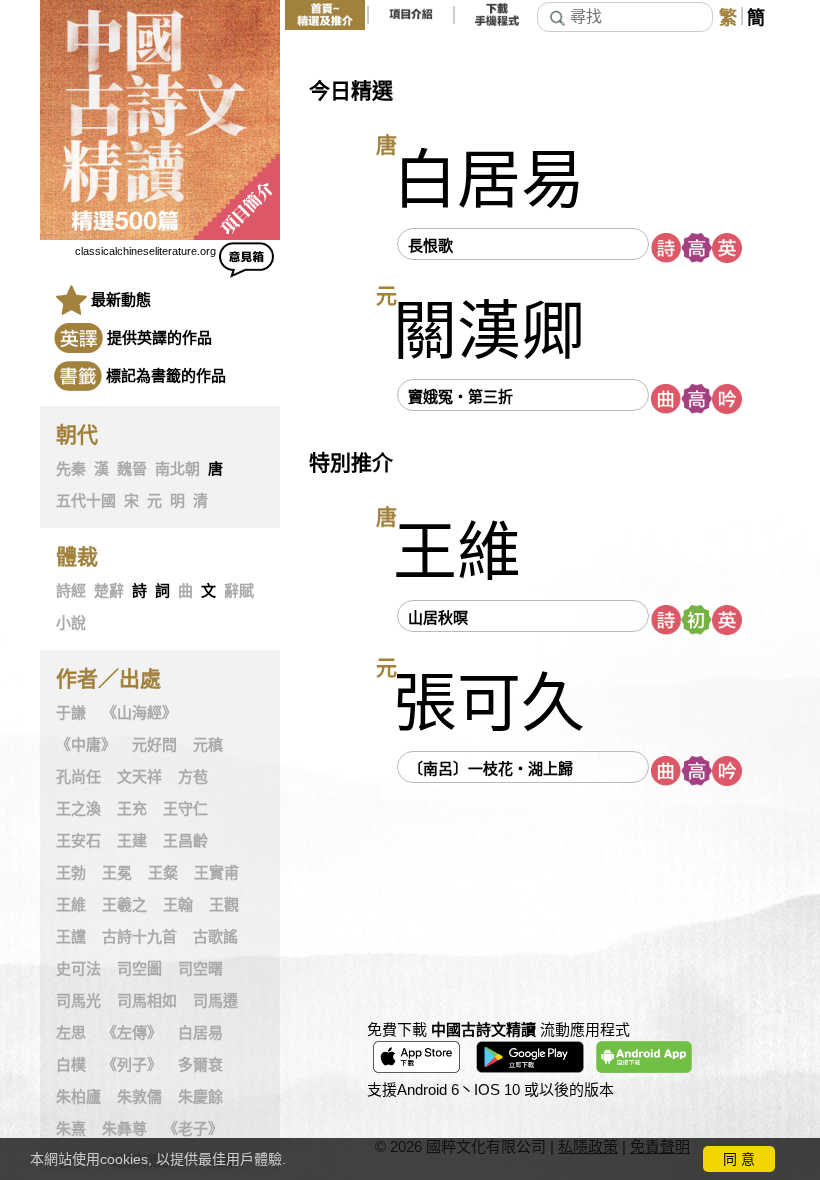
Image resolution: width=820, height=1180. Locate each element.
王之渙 (78, 809)
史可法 (78, 969)
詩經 (71, 591)
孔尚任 (78, 777)
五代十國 (86, 501)
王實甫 (216, 873)
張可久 (489, 703)
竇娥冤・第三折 (460, 396)
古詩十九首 (139, 937)
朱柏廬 (78, 1097)
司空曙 (200, 969)
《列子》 (132, 1065)
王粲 (163, 873)
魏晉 (132, 469)
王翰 (178, 905)
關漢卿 (489, 331)
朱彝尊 (124, 1129)
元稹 (208, 745)
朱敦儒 (139, 1097)
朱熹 (71, 1129)
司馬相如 (147, 1001)
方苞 (193, 777)
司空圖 (139, 969)
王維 (71, 905)
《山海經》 (139, 713)
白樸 (71, 1065)
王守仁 (185, 809)
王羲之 (124, 905)
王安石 (78, 841)
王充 (132, 809)
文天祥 (139, 777)
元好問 (154, 745)
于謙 (71, 713)
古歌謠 (215, 937)
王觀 (224, 905)
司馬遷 (215, 1001)
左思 (71, 1033)
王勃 (71, 873)
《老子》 (193, 1129)
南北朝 (177, 469)
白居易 (200, 1033)
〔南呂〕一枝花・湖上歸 (490, 768)
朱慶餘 (200, 1097)
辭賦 (239, 591)
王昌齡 (185, 841)
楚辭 (109, 591)
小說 (71, 623)
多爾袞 (200, 1065)
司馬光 (78, 1001)
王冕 (117, 873)
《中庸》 (86, 745)
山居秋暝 (438, 617)
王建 (132, 841)
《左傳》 (132, 1033)
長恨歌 (430, 245)
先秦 (71, 469)
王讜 (71, 937)
